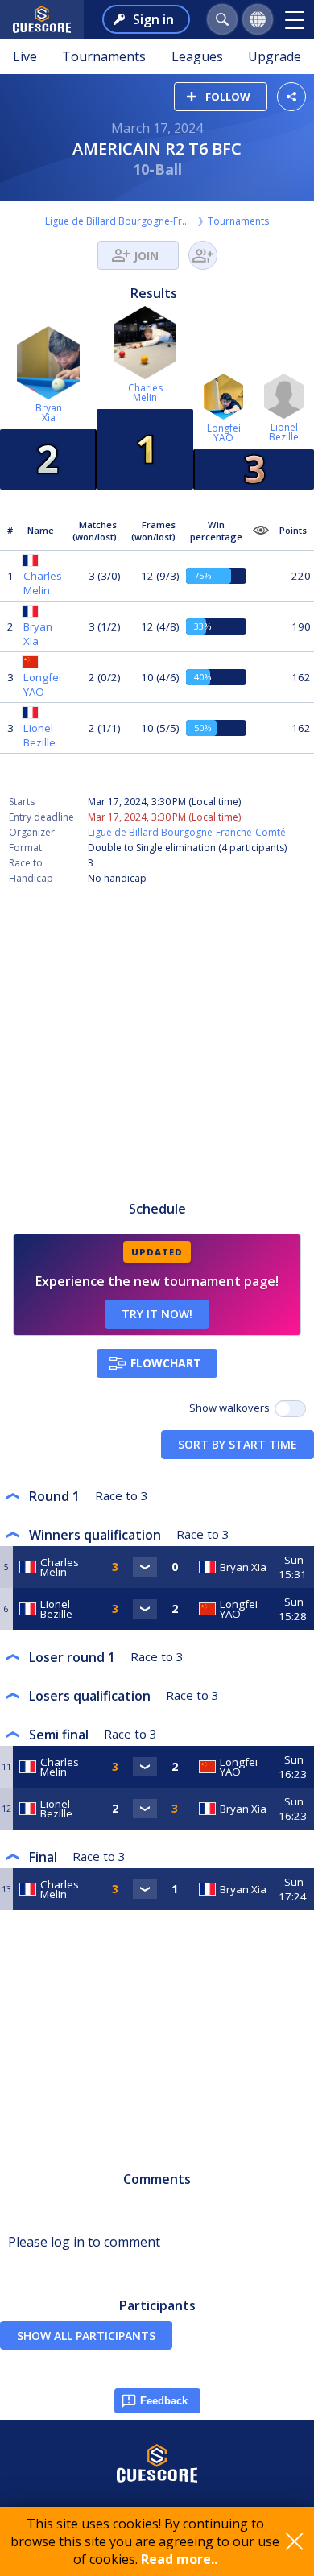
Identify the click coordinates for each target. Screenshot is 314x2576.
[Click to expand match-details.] (145, 1567)
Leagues (197, 56)
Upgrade (275, 56)
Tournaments (104, 56)
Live (25, 56)
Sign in (153, 19)
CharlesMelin (145, 393)
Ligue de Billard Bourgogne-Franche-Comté (120, 221)
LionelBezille (284, 432)
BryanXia (49, 413)
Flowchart (166, 1363)
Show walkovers (232, 1408)
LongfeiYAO (224, 433)
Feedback (164, 2401)
